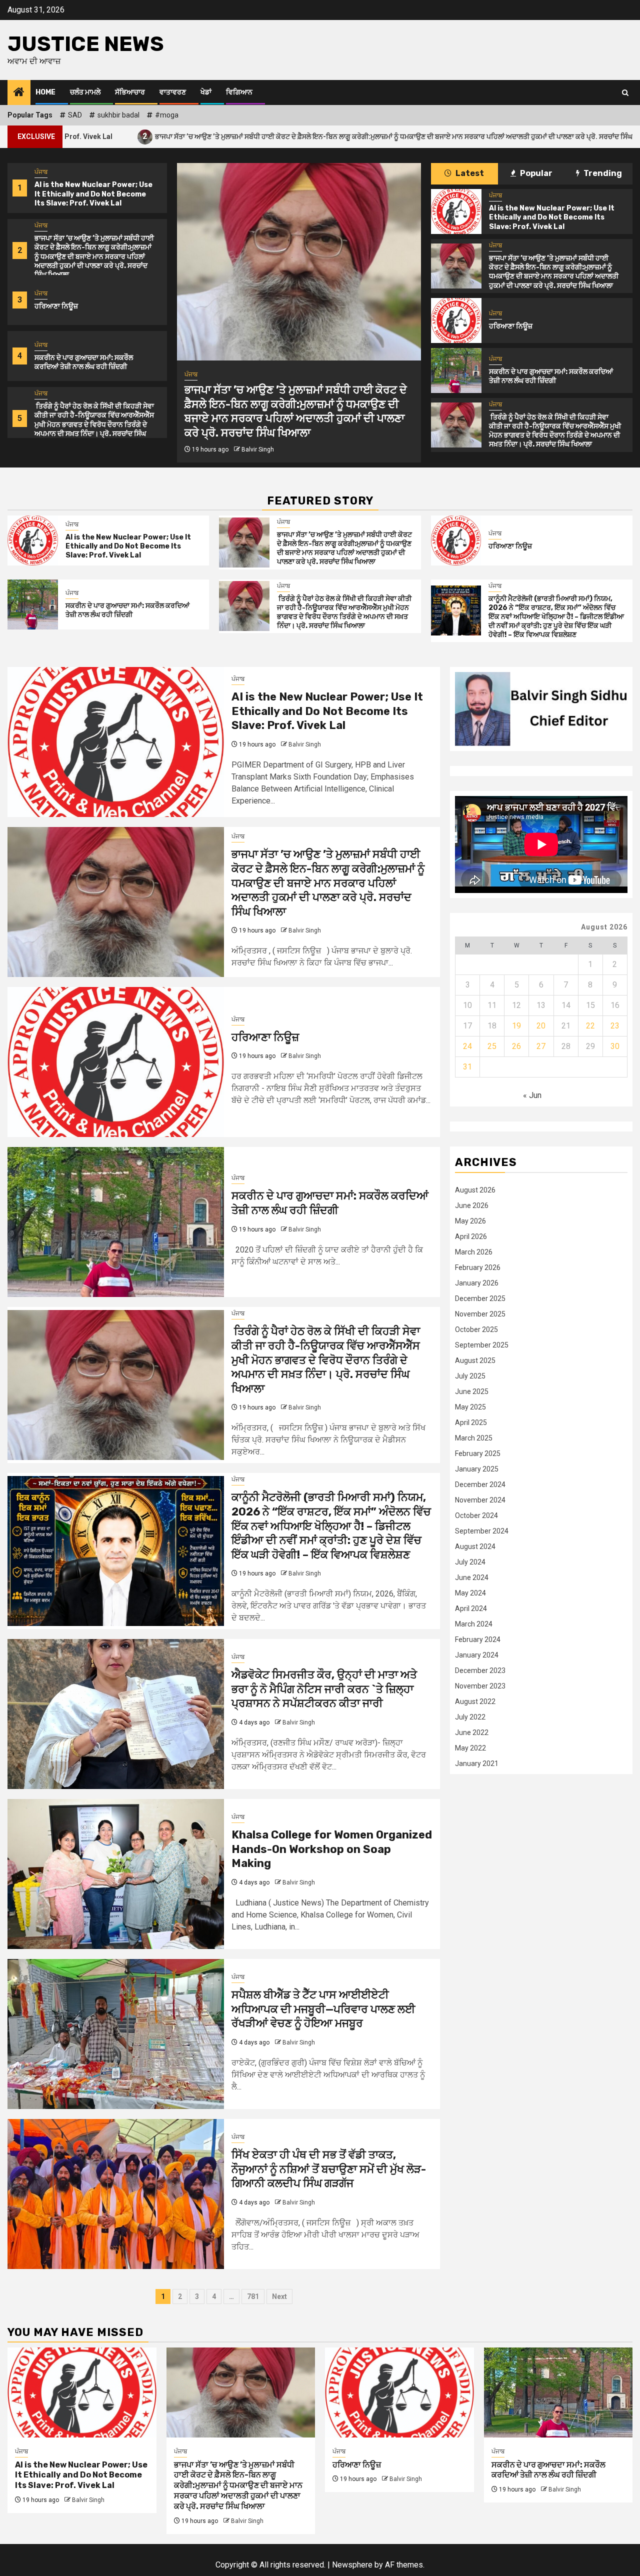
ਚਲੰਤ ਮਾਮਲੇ (85, 92)
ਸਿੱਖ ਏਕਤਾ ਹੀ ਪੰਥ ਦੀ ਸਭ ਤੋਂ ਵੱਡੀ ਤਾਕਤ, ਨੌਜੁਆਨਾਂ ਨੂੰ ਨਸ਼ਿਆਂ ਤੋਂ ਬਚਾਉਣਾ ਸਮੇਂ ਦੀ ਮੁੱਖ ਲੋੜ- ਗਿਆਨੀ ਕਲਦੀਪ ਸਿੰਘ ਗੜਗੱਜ (329, 2169)
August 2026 (475, 1190)
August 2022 (475, 1701)
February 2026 (478, 1267)
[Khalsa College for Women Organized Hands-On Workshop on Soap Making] (116, 1874)
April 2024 (471, 1608)
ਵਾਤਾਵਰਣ (173, 92)
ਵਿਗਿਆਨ (239, 92)
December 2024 (480, 1484)
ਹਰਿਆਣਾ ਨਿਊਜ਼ (596, 136)
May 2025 (470, 1407)
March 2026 (474, 1252)
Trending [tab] (602, 173)
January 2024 (477, 1655)
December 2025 (480, 1298)
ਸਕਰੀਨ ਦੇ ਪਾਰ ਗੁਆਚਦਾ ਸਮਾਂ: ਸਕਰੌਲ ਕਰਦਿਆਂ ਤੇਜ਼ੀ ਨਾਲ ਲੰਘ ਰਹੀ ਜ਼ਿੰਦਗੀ (84, 362)
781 (253, 2296)
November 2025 (480, 1314)
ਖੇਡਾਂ (206, 92)
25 (492, 1046)
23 (615, 1026)
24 (467, 1046)
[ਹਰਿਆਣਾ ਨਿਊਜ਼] (456, 320)
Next (279, 2296)
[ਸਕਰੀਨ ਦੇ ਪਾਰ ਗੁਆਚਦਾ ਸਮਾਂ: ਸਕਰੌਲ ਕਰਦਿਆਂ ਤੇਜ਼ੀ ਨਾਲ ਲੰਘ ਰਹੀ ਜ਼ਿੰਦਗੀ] (456, 370)
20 (541, 1026)
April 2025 (471, 1422)
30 (615, 1046)
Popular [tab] (535, 173)
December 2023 (480, 1670)
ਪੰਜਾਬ (41, 172)
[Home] (19, 93)
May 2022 (470, 1748)
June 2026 (472, 1205)
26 (516, 1046)
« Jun (532, 1095)
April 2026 (471, 1236)
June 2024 (472, 1577)
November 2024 (480, 1500)
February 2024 (478, 1639)
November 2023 (480, 1686)
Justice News (86, 44)
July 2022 (470, 1717)
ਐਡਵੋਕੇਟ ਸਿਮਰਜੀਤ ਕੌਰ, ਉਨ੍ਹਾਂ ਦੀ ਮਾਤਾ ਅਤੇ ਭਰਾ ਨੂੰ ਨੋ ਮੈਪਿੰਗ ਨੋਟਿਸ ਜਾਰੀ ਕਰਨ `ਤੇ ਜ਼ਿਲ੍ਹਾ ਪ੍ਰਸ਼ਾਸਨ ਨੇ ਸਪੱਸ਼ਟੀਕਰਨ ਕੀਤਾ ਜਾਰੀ (324, 1689)
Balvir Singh (258, 449)
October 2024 (476, 1515)
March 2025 (474, 1438)
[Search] (625, 93)
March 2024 (474, 1624)
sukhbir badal (118, 115)
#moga (167, 115)
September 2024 (482, 1531)
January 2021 (477, 1763)
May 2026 (470, 1221)
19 (516, 1026)
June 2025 (472, 1391)
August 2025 (475, 1360)
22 (590, 1026)
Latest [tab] (469, 173)
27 (541, 1046)
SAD (75, 115)
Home (45, 92)
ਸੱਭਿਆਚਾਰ (130, 92)
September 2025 (482, 1345)
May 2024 (470, 1593)
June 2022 (472, 1732)
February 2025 (478, 1453)
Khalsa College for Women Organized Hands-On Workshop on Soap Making (332, 1849)
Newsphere (352, 2565)
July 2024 (470, 1562)
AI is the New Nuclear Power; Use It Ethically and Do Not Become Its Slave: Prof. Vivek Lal (93, 194)
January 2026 (477, 1283)
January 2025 (477, 1469)
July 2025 (470, 1376)
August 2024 (475, 1546)
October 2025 (476, 1329)
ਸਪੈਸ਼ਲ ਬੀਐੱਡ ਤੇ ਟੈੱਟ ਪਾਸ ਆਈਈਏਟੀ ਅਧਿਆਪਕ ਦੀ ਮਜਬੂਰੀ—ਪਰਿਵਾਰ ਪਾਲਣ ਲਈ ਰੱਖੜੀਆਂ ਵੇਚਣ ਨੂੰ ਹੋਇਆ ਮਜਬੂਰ (323, 2009)
